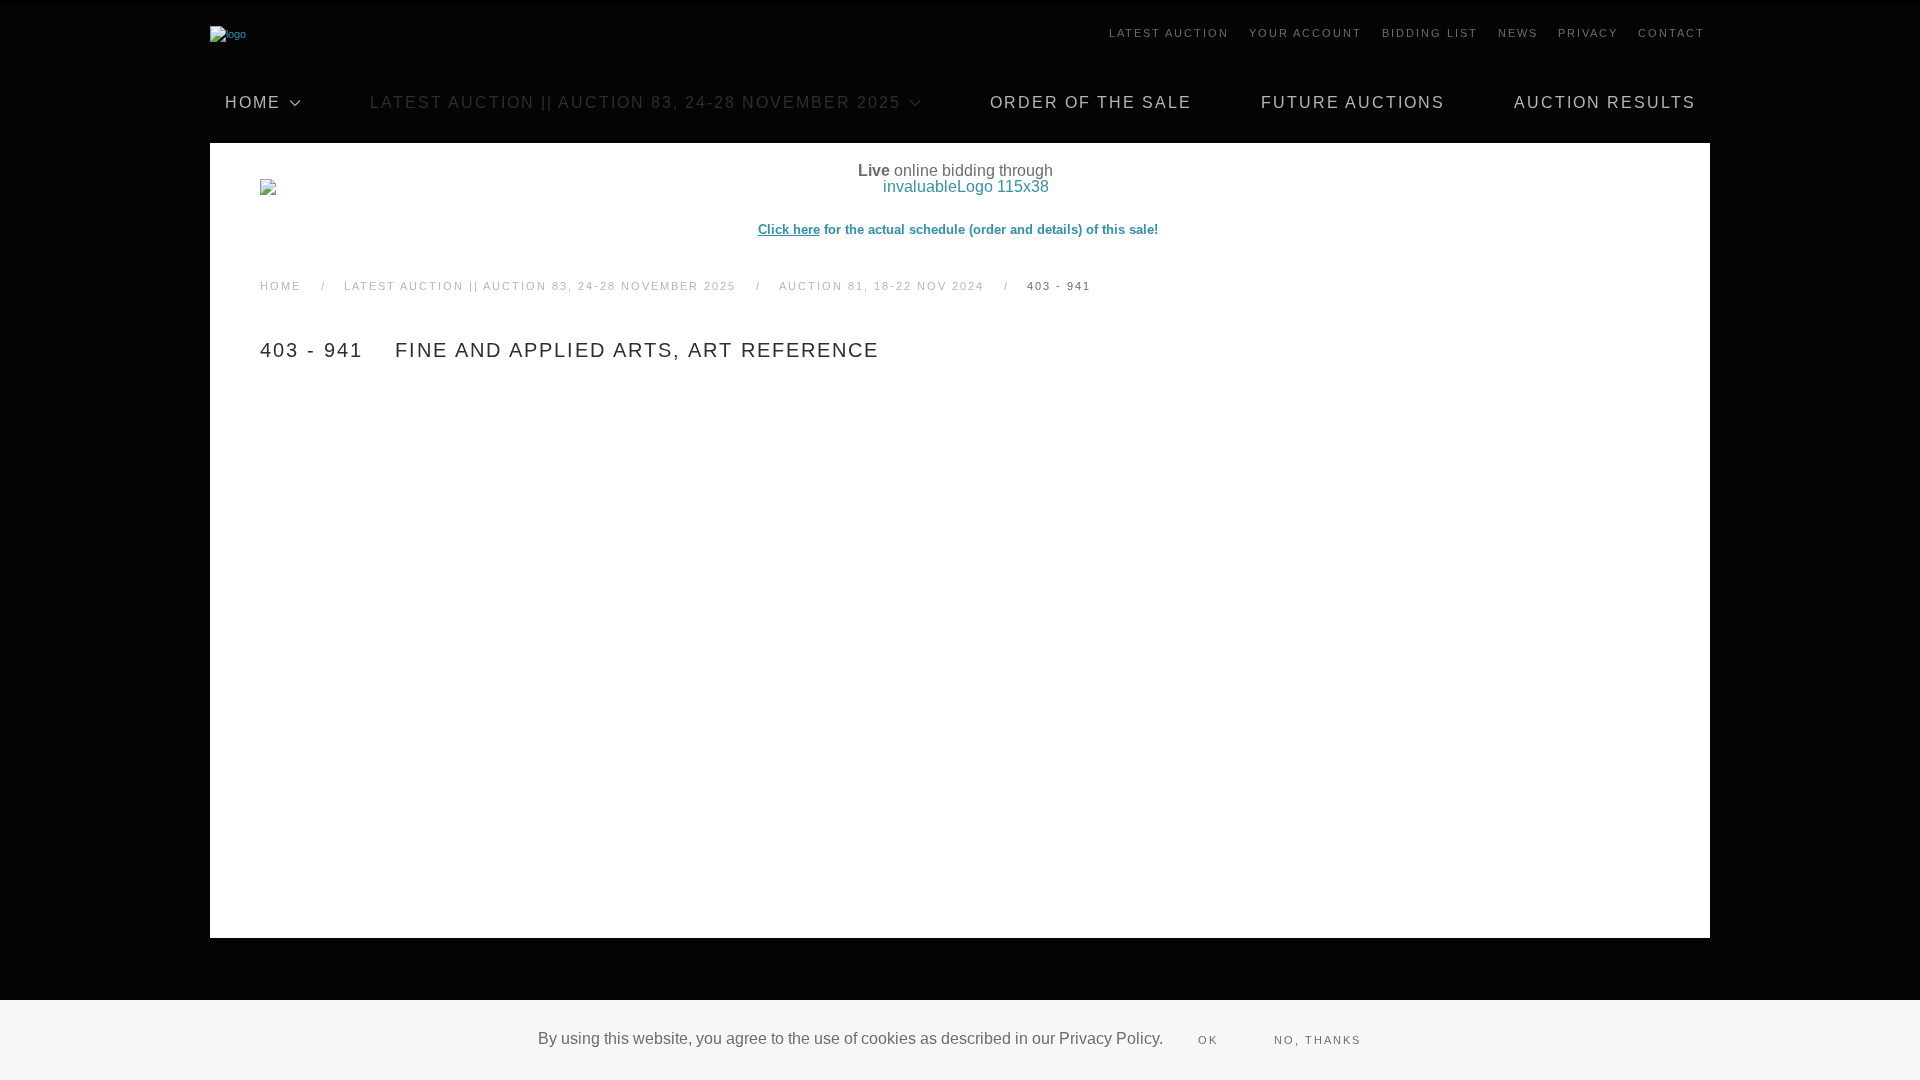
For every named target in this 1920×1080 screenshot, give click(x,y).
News (1518, 33)
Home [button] (253, 102)
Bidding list (1430, 33)
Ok (1208, 1040)
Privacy (1588, 33)
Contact (1671, 33)
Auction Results (1605, 102)
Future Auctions (1353, 102)
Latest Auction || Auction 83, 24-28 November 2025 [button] (635, 102)
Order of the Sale (1091, 102)
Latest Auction (1169, 33)
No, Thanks (1317, 1040)
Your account (1305, 33)
